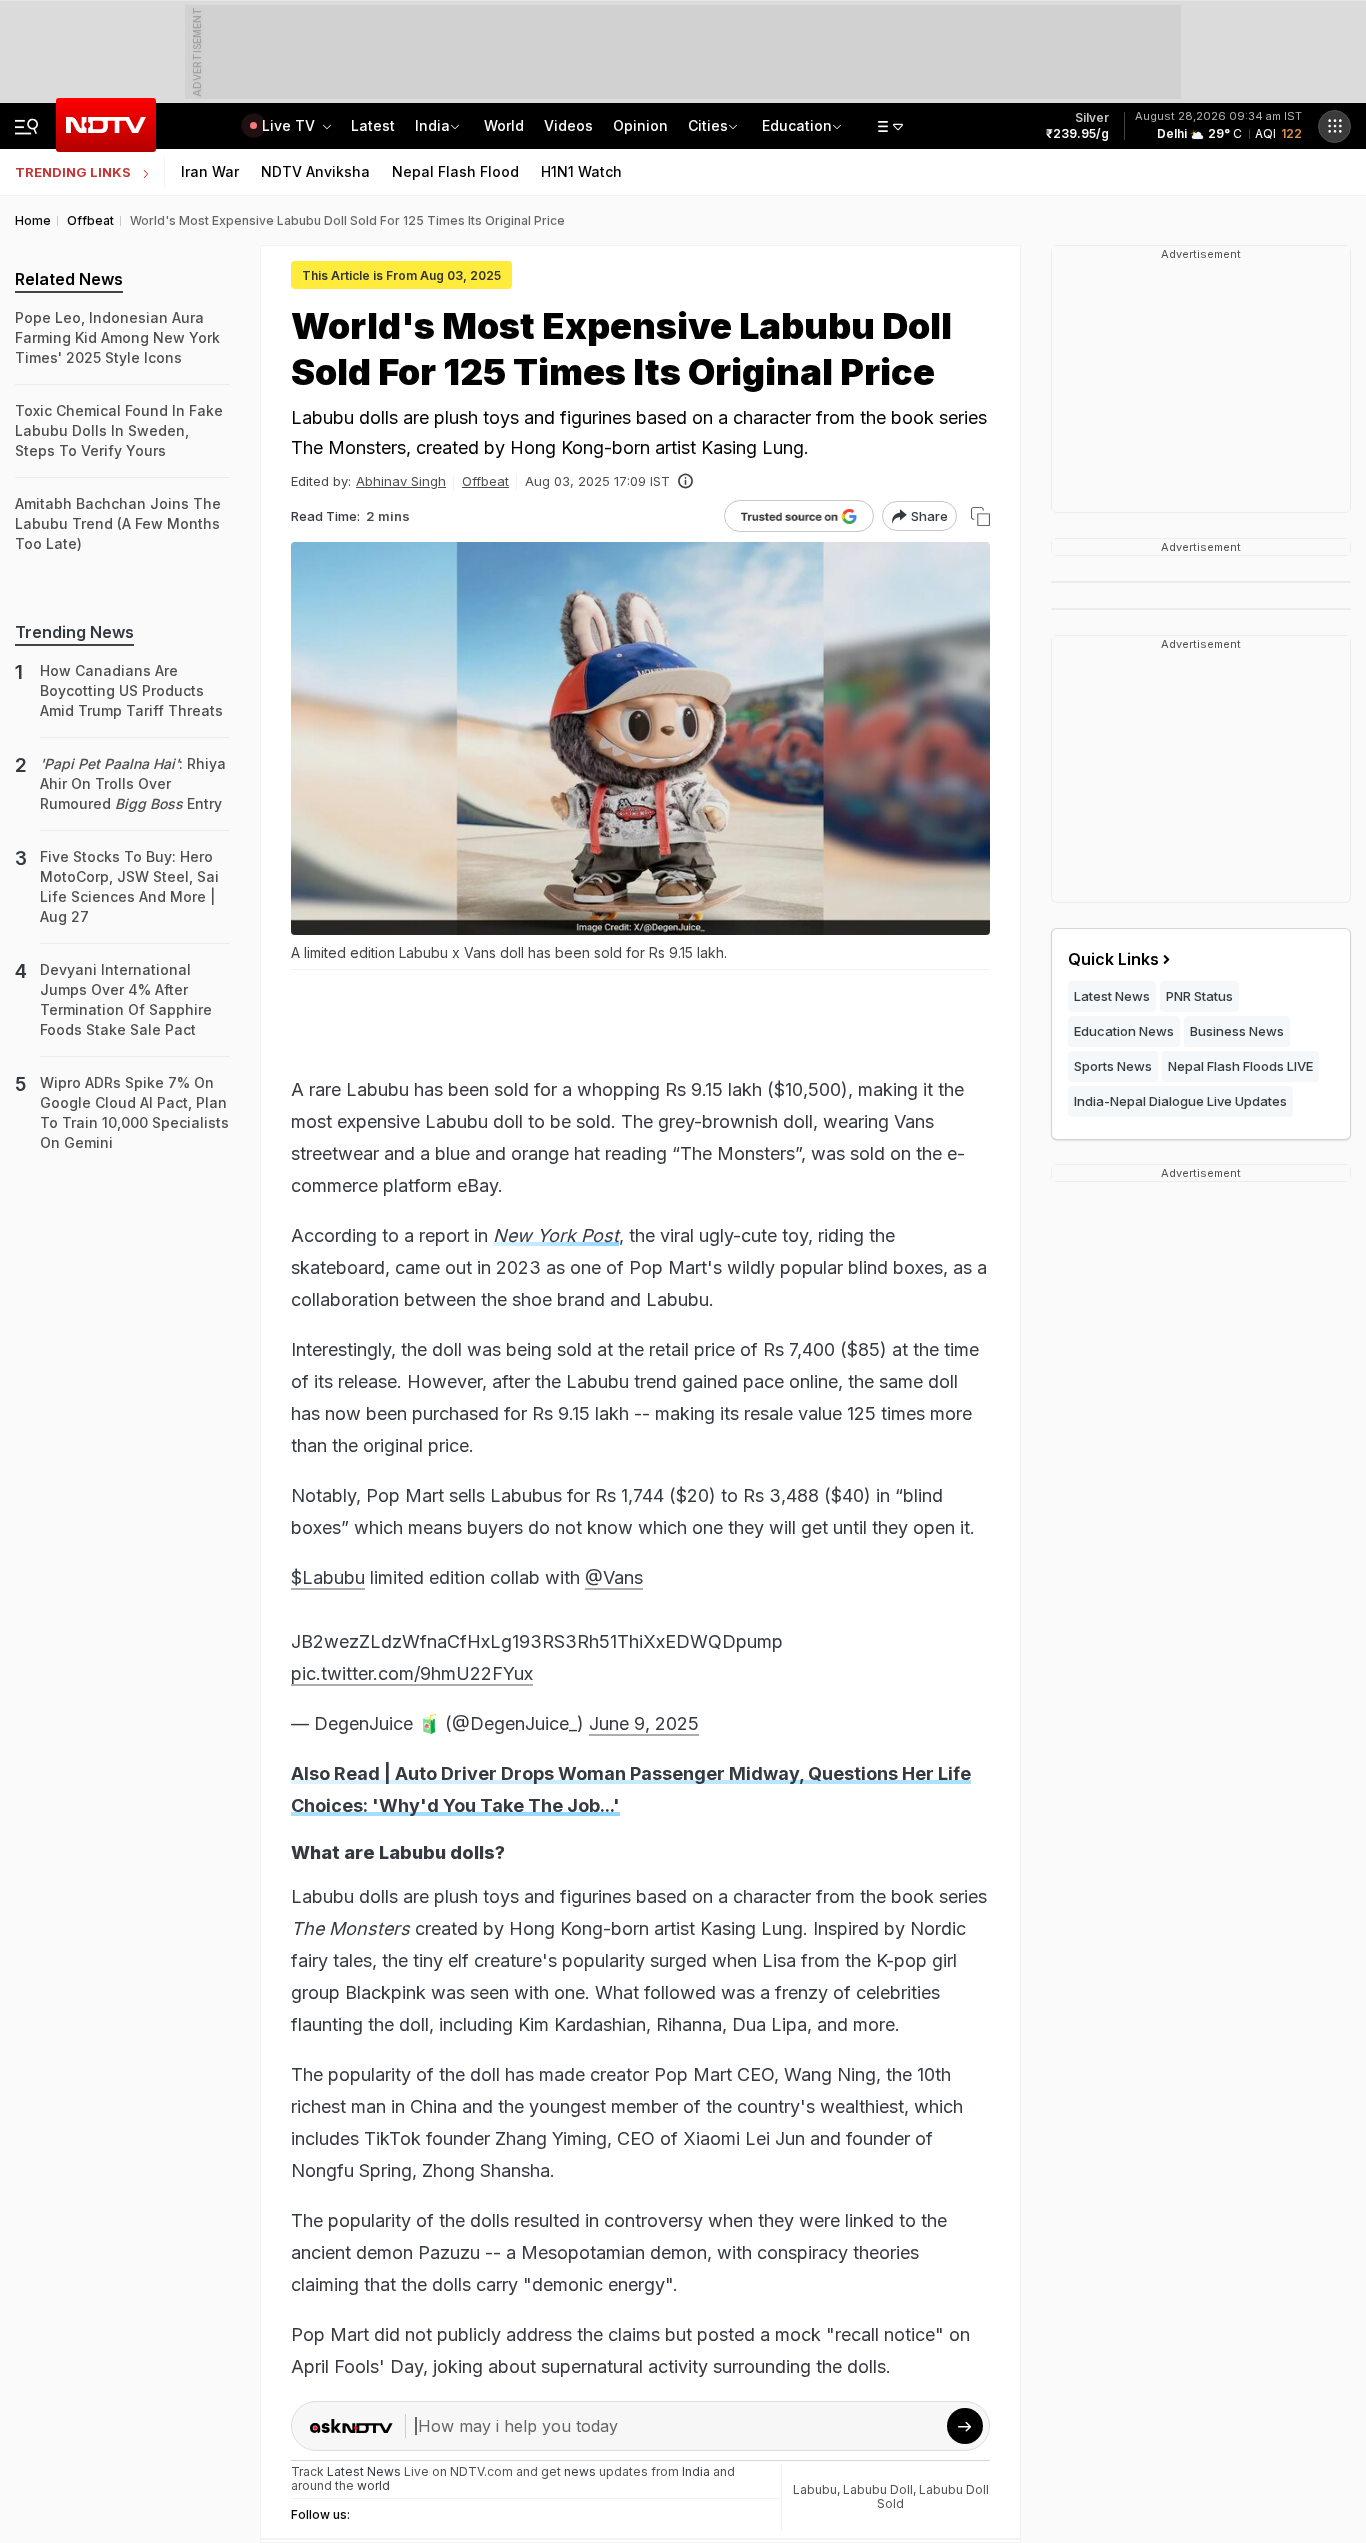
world (373, 2485)
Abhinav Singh (401, 481)
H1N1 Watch (581, 171)
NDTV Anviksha (315, 171)
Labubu (815, 2489)
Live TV (290, 125)
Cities (708, 125)
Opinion (640, 125)
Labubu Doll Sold (933, 2496)
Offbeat (485, 481)
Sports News (1113, 1066)
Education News (1124, 1031)
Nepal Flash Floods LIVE (1240, 1066)
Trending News (74, 632)
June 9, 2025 (644, 1723)
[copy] (980, 516)
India (432, 125)
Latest (373, 125)
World (504, 125)
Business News (1237, 1031)
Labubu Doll (878, 2489)
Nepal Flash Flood (455, 171)
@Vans (614, 1577)
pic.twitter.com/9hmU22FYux (412, 1673)
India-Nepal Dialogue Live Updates (1180, 1101)
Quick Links (1113, 959)
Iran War (210, 171)
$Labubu (328, 1577)
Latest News (1112, 996)
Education (797, 125)
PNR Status (1199, 996)
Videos (568, 125)
